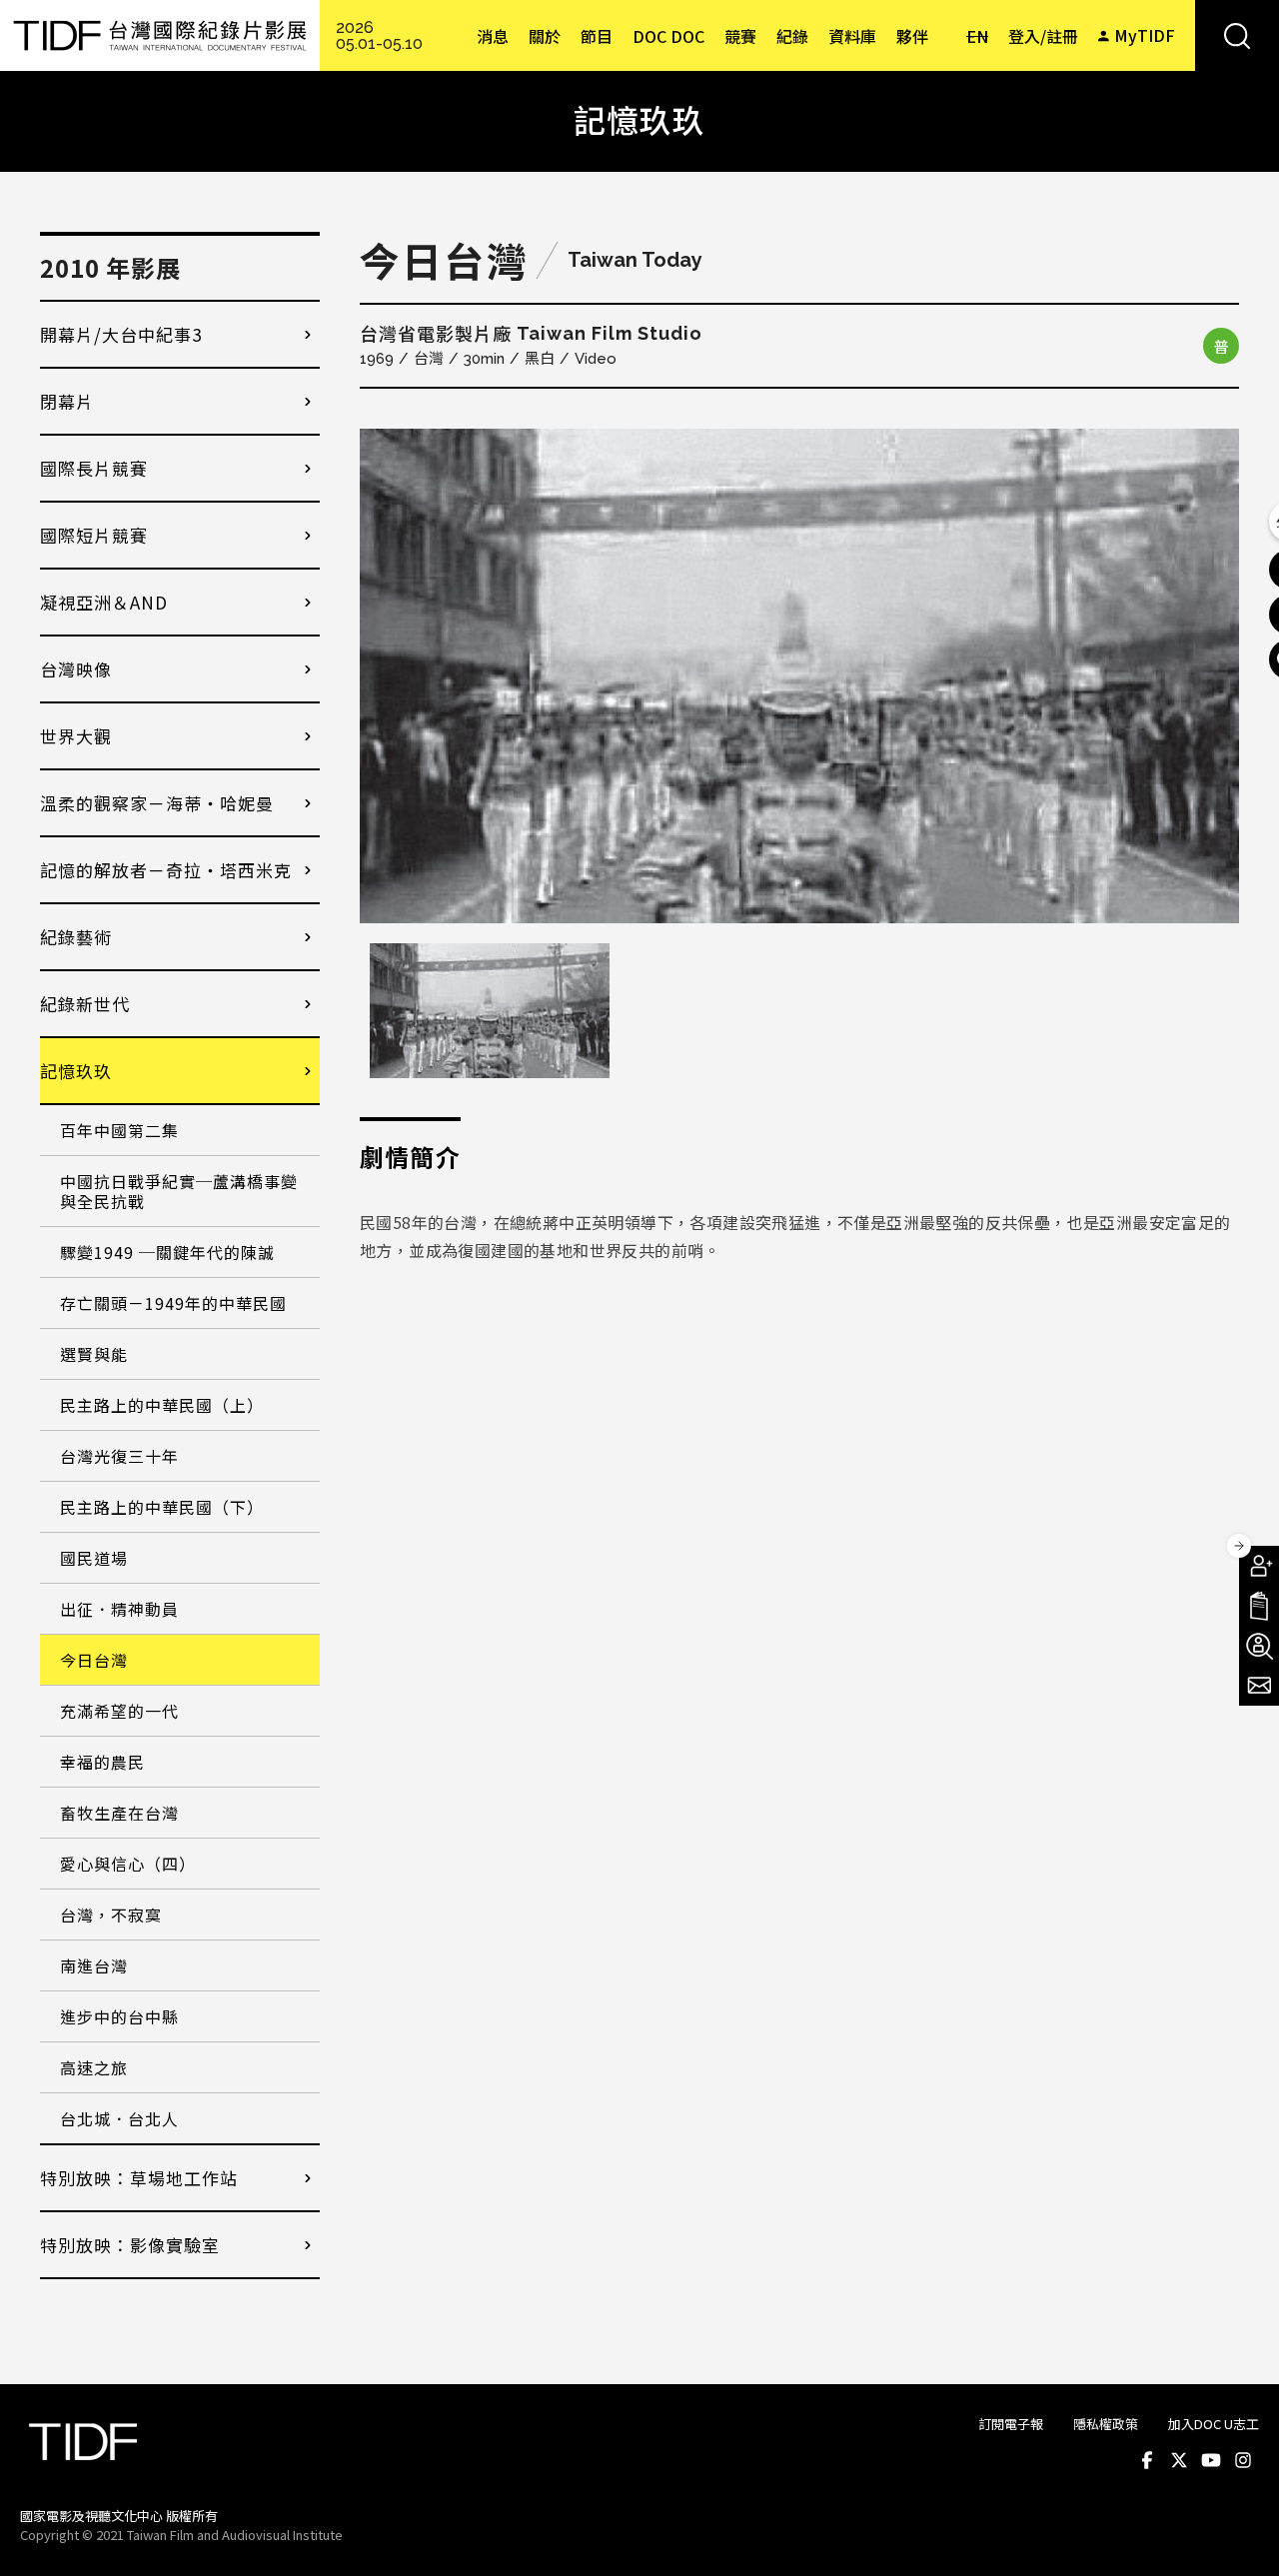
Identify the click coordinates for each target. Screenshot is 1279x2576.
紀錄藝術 (76, 937)
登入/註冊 (1043, 36)
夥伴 (912, 36)
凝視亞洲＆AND (104, 602)
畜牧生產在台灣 (119, 1813)
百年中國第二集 (119, 1130)
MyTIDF (1145, 35)
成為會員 (1259, 1566)
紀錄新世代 (85, 1004)
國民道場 (94, 1558)
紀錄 (792, 36)
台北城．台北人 (119, 2118)
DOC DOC (668, 36)
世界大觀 (76, 736)
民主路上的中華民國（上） (162, 1405)
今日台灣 (94, 1660)
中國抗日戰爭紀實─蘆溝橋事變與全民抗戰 (179, 1191)
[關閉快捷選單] (1239, 1546)
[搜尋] (1237, 35)
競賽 (740, 36)
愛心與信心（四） (128, 1864)
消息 (493, 36)
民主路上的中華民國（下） (162, 1507)
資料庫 (852, 36)
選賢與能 (94, 1354)
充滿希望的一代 (119, 1711)
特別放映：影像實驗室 (130, 2245)
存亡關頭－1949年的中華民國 (173, 1303)
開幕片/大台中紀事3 (121, 334)
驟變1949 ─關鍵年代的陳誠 (167, 1252)
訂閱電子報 (1011, 2424)
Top (1240, 2534)
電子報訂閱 (1259, 1686)
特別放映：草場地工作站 (139, 2178)
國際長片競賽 (94, 468)
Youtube (1211, 2460)
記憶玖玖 (76, 1071)
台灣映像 (76, 669)
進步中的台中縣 (119, 2016)
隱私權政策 (1106, 2424)
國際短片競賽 (94, 535)
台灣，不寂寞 (111, 1915)
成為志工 (1259, 1646)
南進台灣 (94, 1965)
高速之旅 (94, 2067)
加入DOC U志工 (1214, 2424)
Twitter (1179, 2460)
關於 (545, 36)
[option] (799, 676)
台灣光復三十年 (119, 1456)
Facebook (1147, 2460)
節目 (597, 36)
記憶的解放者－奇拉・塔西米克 (166, 870)
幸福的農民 (102, 1762)
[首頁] (160, 35)
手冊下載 (1259, 1606)
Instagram (1243, 2460)
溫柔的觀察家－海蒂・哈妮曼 (157, 803)
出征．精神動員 (119, 1609)
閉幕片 (67, 401)
